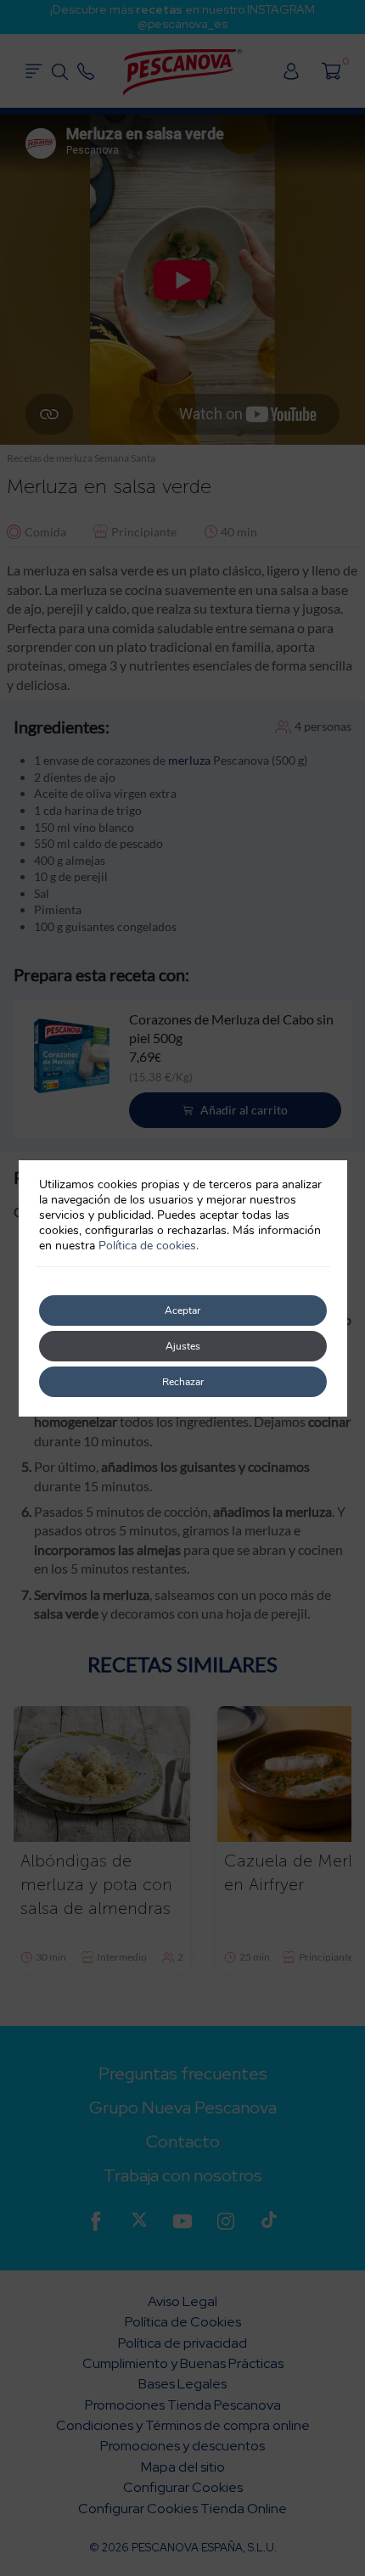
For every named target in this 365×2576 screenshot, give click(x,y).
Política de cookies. (149, 1246)
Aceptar (182, 1310)
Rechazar (183, 1382)
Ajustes (183, 1346)
